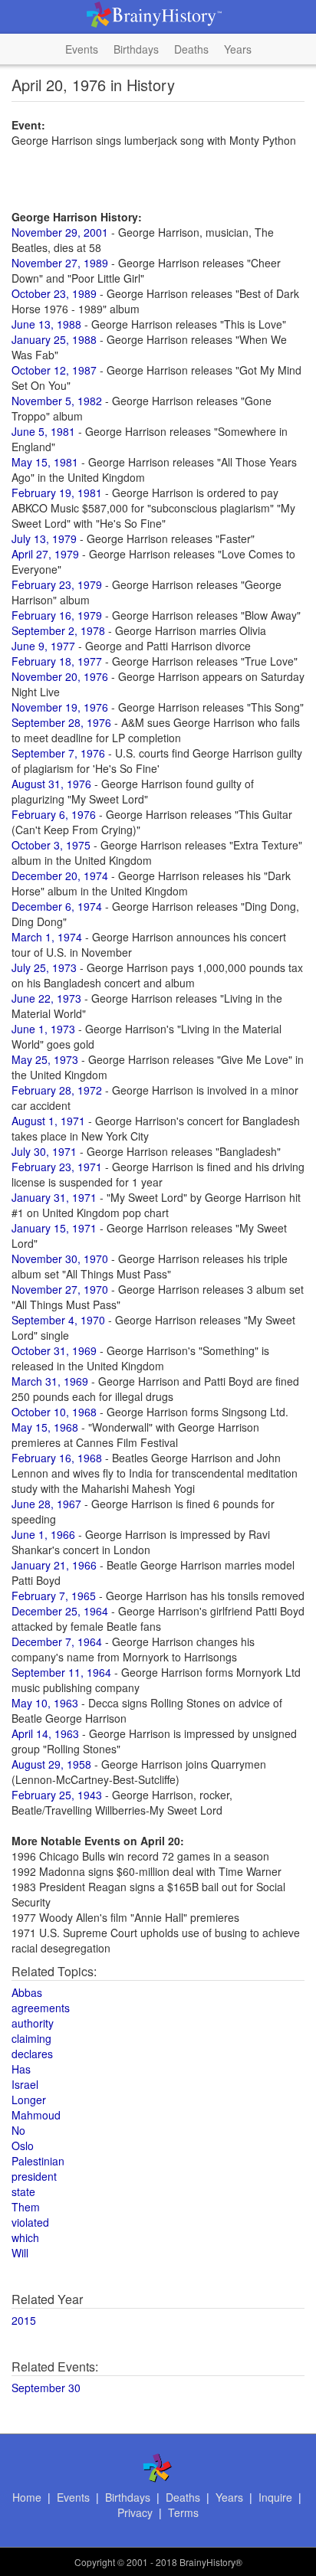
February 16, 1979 (57, 615)
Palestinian (38, 2161)
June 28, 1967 (46, 1504)
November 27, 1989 (60, 263)
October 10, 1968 (54, 1412)
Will (20, 2253)
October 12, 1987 (54, 370)
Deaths (191, 49)
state (23, 2191)
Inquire (275, 2497)
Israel (25, 2084)
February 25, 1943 (57, 1795)
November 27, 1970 (60, 1289)
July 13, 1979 (44, 538)
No (18, 2130)
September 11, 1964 (61, 1672)
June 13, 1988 (46, 324)
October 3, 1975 (51, 845)
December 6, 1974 (57, 906)
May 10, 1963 (45, 1703)
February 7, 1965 (54, 1596)
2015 (24, 2320)
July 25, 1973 (44, 967)
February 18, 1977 (57, 661)
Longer (29, 2100)
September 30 (46, 2388)
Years (238, 49)
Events (82, 49)
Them (26, 2207)
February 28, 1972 (57, 1090)
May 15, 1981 (45, 462)
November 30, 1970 (60, 1259)
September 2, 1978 (58, 630)
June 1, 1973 (43, 1029)
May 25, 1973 (45, 1059)
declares (32, 2054)
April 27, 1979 (45, 554)
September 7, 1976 (58, 753)
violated (30, 2222)
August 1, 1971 (48, 1121)
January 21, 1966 (54, 1565)
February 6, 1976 (54, 814)
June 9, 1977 (43, 646)
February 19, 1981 (57, 493)
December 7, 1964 (57, 1642)
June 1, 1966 (43, 1534)
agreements (41, 2008)
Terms (183, 2512)
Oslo (23, 2146)
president (34, 2176)
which (25, 2237)
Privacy (135, 2512)
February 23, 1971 (57, 1167)
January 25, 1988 (54, 339)
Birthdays (136, 49)
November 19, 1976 (60, 707)
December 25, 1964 (60, 1611)
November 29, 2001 (60, 232)
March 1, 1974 (47, 937)
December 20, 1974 (60, 876)
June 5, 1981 (43, 431)
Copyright (95, 2562)
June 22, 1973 (46, 998)
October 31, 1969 (54, 1350)
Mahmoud (36, 2115)
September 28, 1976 (61, 722)
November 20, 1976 (60, 676)
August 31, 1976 (51, 784)
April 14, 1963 (45, 1733)
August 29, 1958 (51, 1764)
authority (33, 2023)
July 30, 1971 (44, 1151)
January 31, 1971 (54, 1197)
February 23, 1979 (57, 584)
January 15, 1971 (54, 1228)
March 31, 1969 (50, 1381)
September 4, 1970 (58, 1320)
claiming (31, 2038)
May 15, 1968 (45, 1427)
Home (27, 2497)
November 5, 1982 (57, 401)
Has (21, 2069)
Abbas (27, 1992)
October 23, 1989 (54, 293)
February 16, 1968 (57, 1458)
